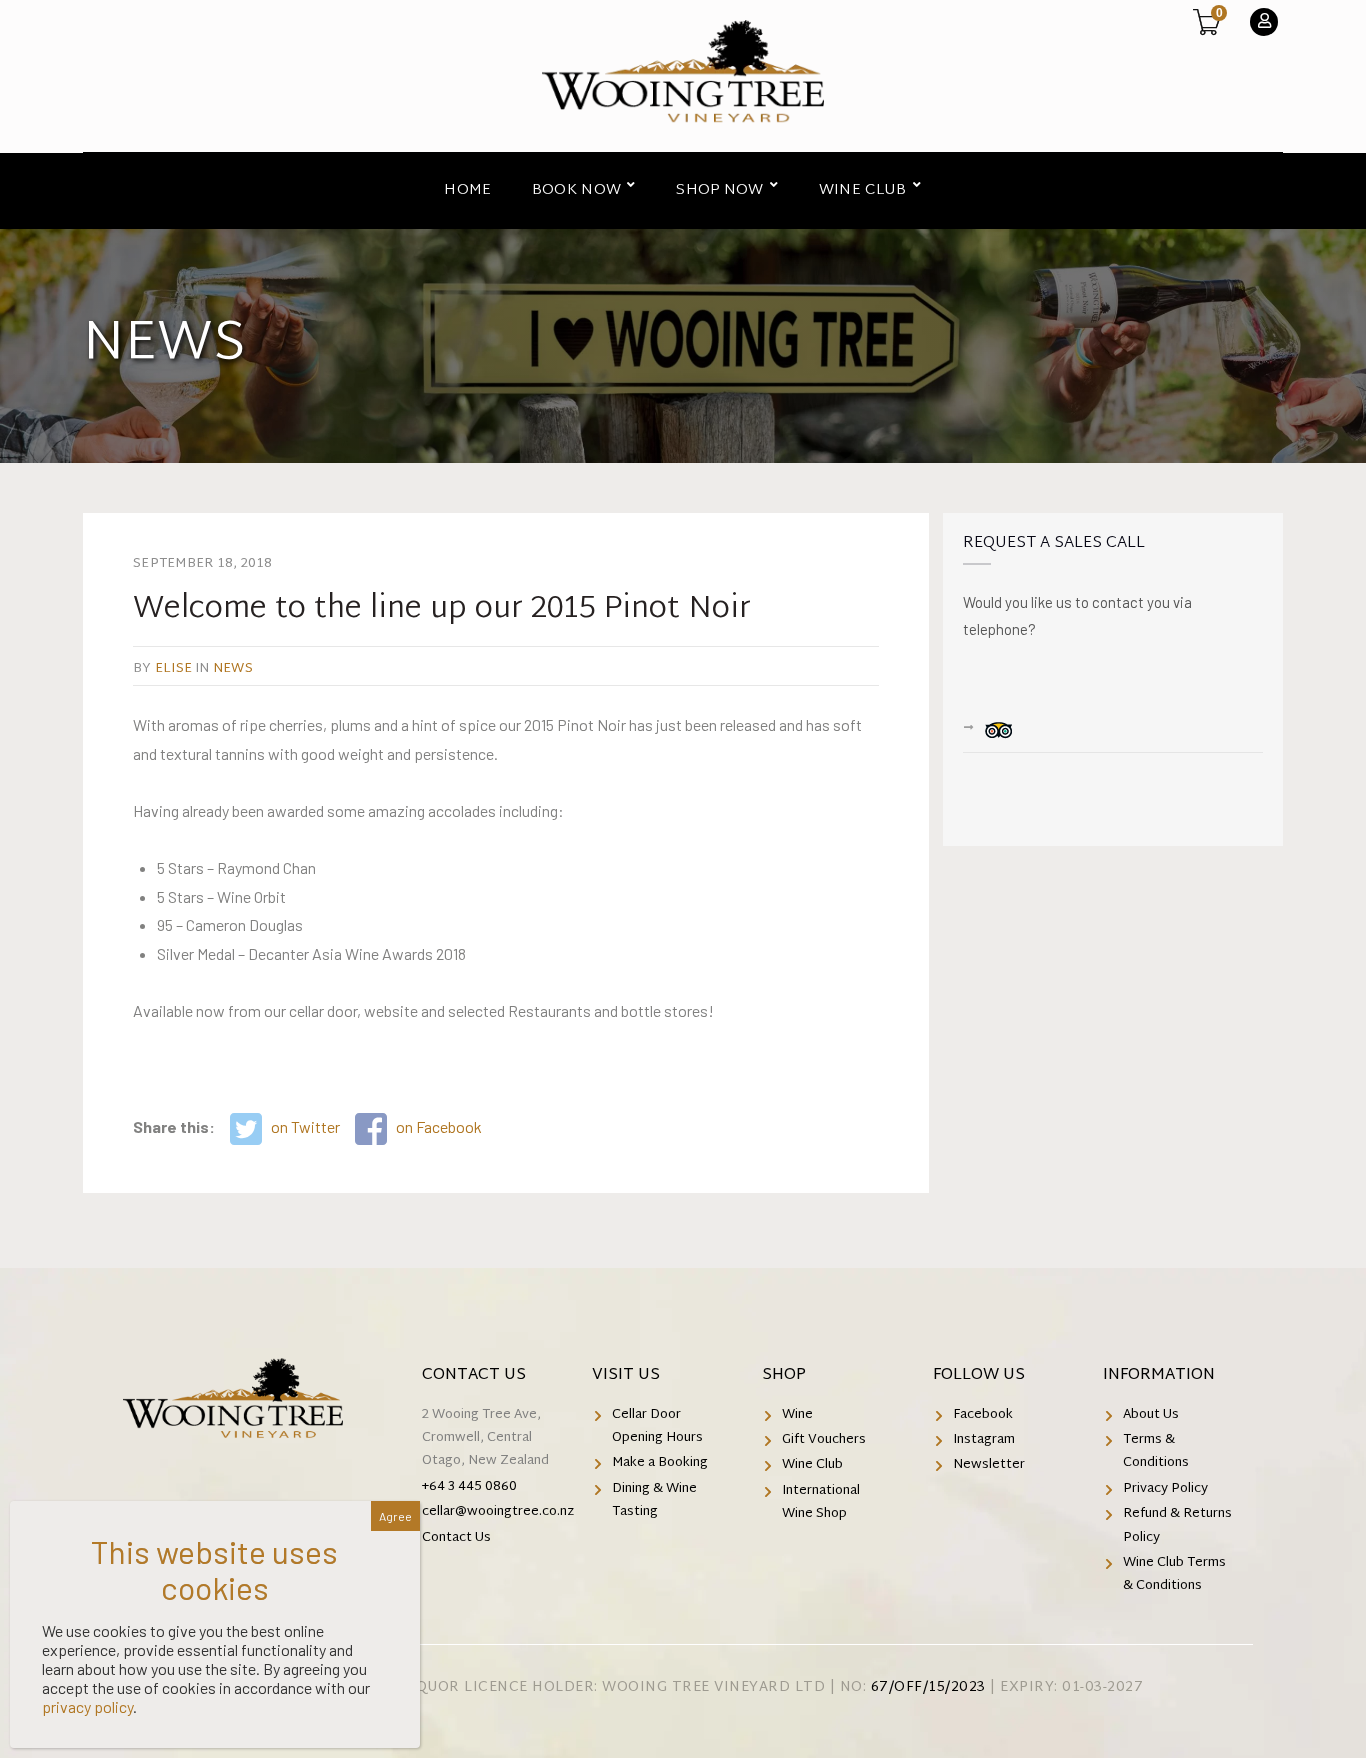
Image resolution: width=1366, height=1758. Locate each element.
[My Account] (1264, 22)
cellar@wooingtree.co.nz (498, 1512)
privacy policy (87, 1706)
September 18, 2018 (203, 564)
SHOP (784, 1375)
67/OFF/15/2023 (928, 1687)
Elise (173, 669)
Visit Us (626, 1375)
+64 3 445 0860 (469, 1487)
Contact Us (474, 1375)
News (233, 669)
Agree (395, 1516)
